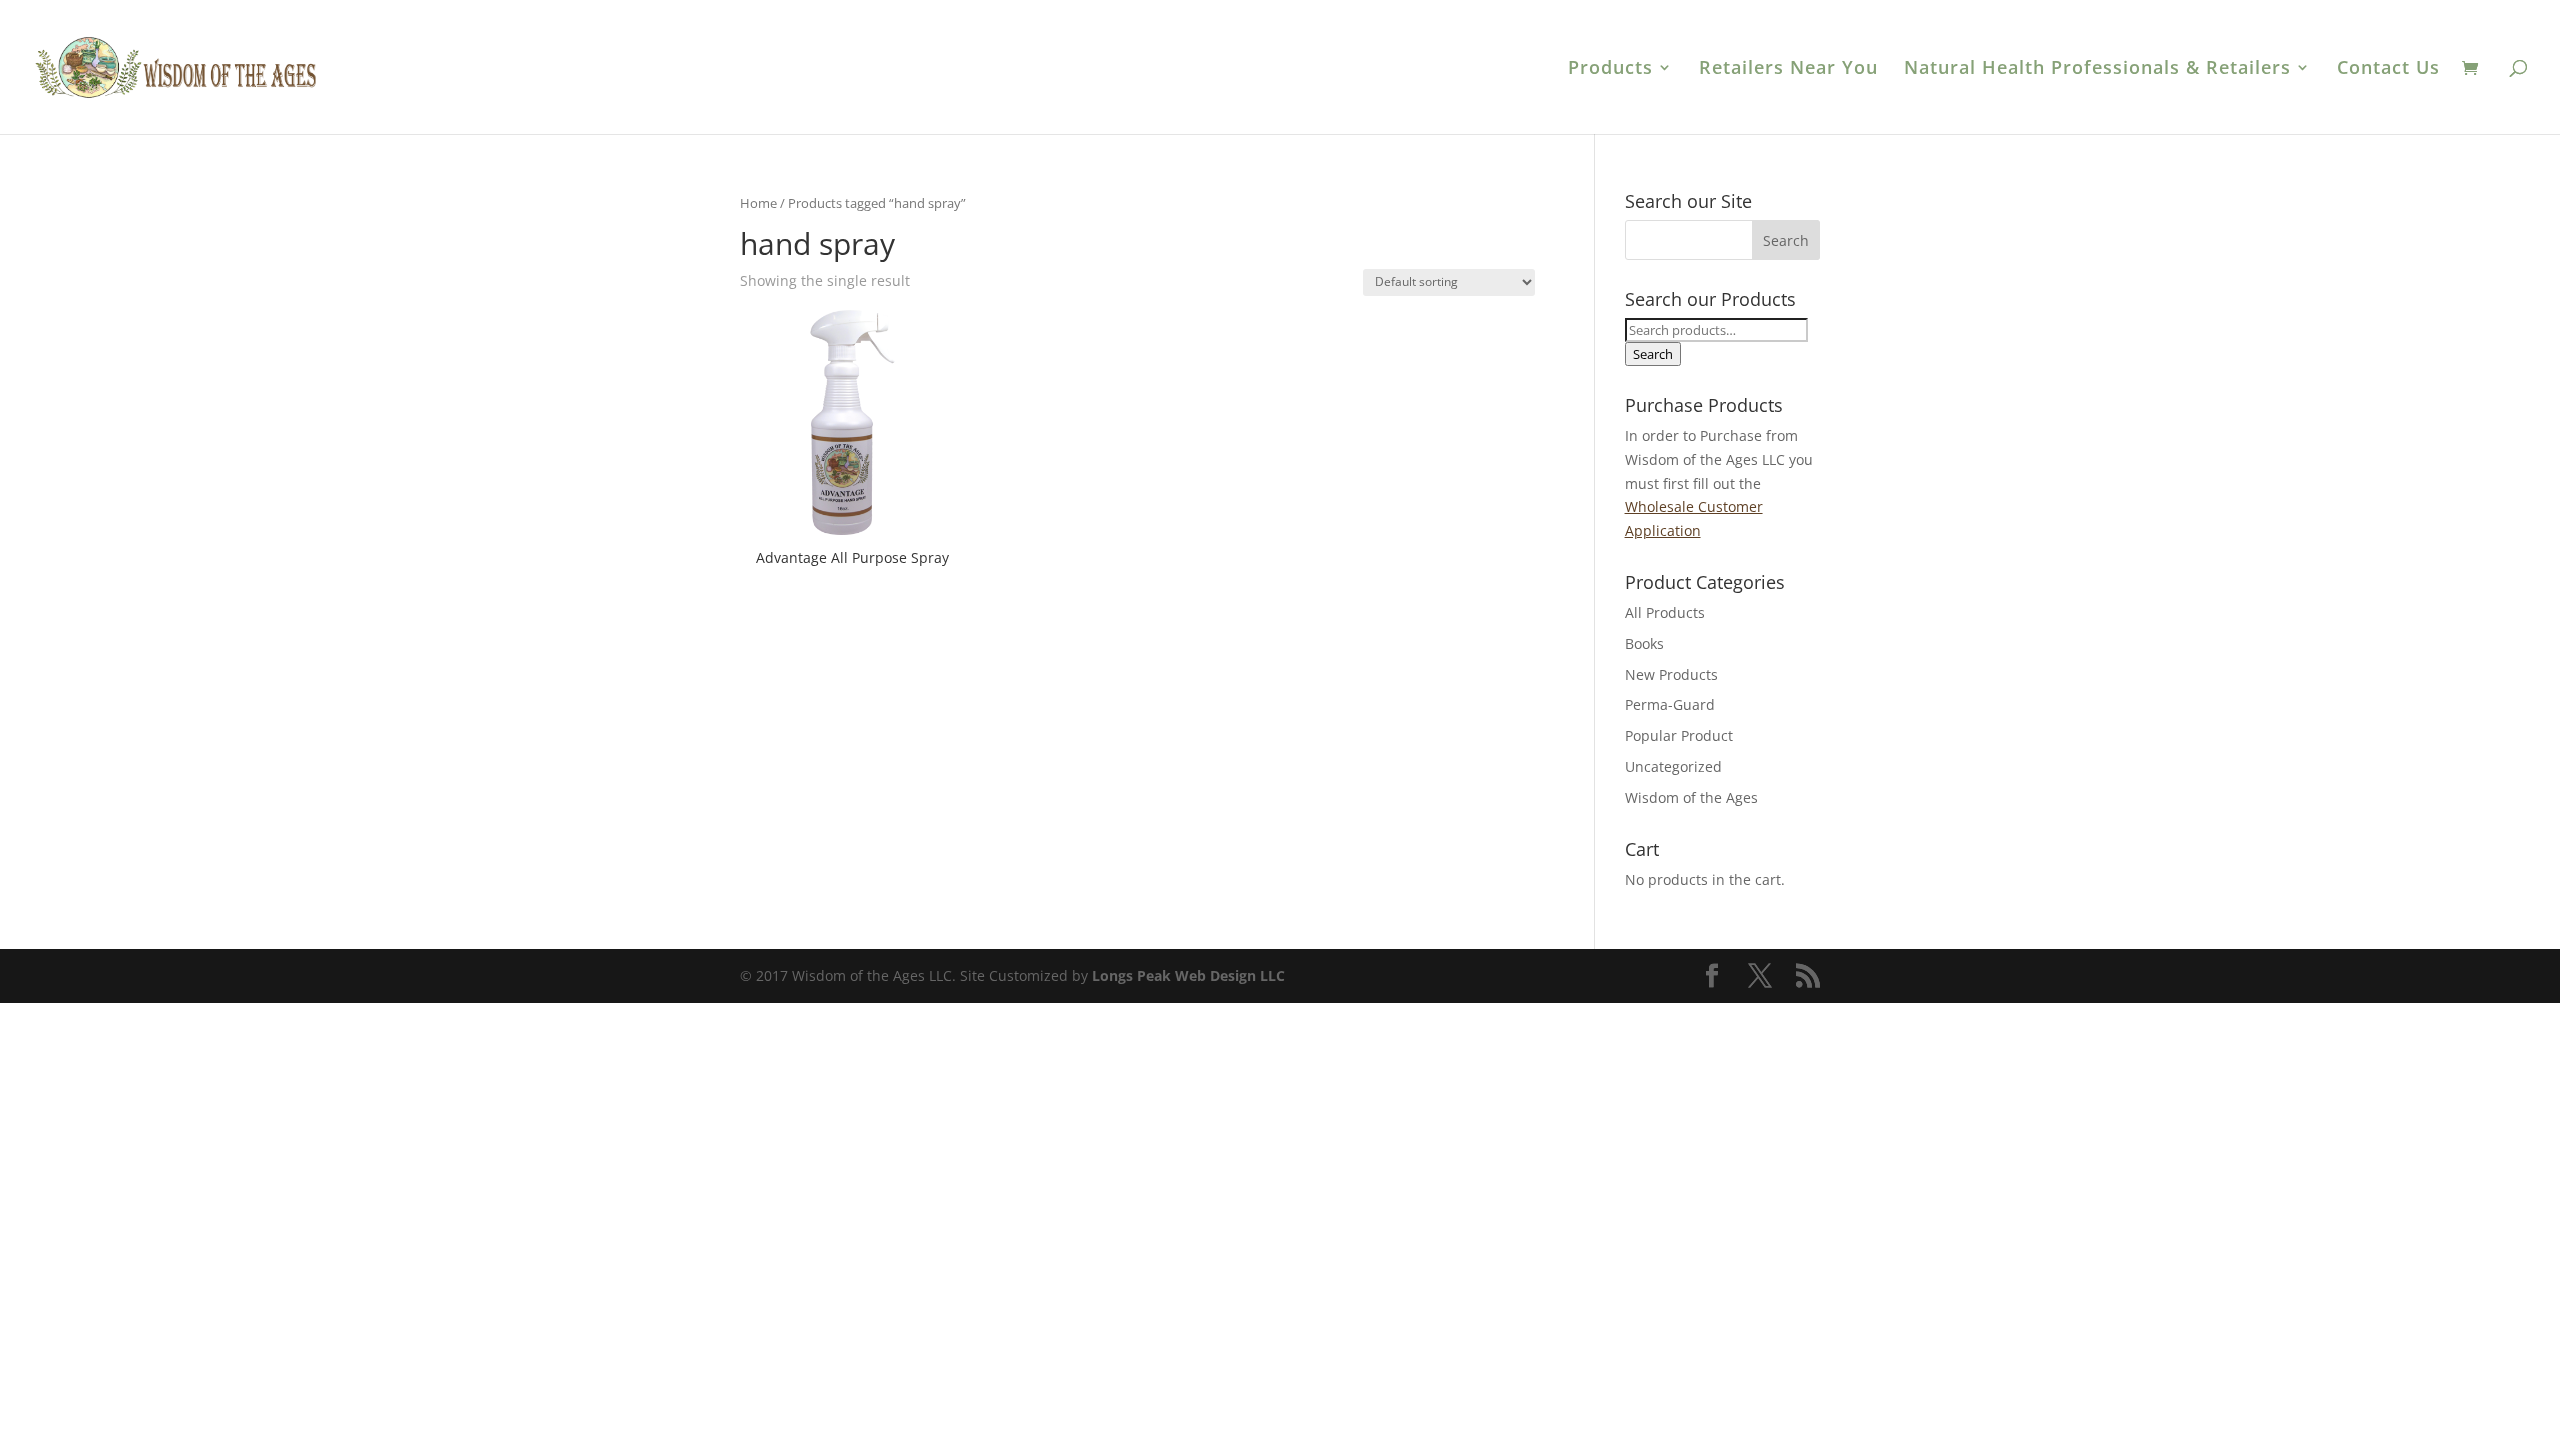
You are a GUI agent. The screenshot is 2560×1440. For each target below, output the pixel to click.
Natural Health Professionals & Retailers (2097, 69)
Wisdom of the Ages (1691, 797)
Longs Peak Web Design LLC (1188, 975)
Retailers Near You (1788, 69)
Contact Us (2388, 69)
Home (758, 203)
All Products (1665, 612)
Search (1653, 354)
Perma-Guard (1670, 704)
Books (1644, 643)
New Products (1671, 674)
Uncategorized (1673, 766)
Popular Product (1679, 735)
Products (1610, 69)
